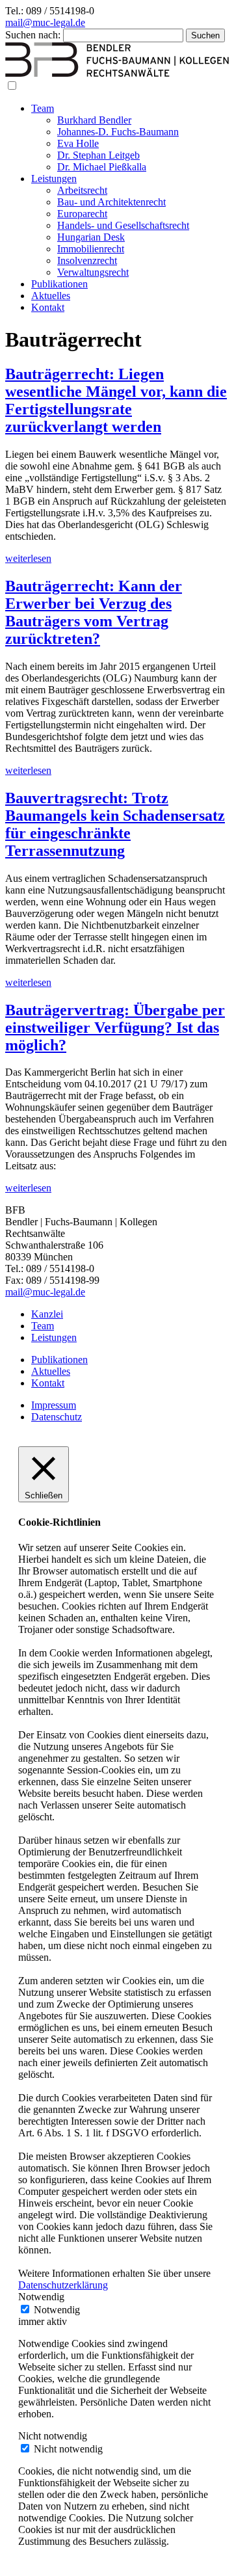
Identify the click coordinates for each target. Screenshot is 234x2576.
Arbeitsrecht (82, 190)
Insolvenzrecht (87, 260)
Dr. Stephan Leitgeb (98, 155)
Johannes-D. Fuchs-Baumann (118, 132)
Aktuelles (51, 296)
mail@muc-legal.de (45, 22)
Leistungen (54, 179)
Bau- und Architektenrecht (111, 202)
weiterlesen (28, 558)
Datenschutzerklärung (63, 2285)
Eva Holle (78, 143)
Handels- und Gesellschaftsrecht (123, 225)
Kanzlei (47, 1314)
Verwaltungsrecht (93, 272)
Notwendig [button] (41, 2297)
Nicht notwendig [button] (53, 2436)
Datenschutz (57, 1417)
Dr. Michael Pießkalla (102, 167)
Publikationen (59, 284)
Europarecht (82, 214)
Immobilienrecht (91, 249)
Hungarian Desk (91, 237)
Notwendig (57, 2310)
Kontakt (48, 307)
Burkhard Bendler (94, 120)
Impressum (54, 1405)
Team (43, 108)
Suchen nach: (33, 35)
